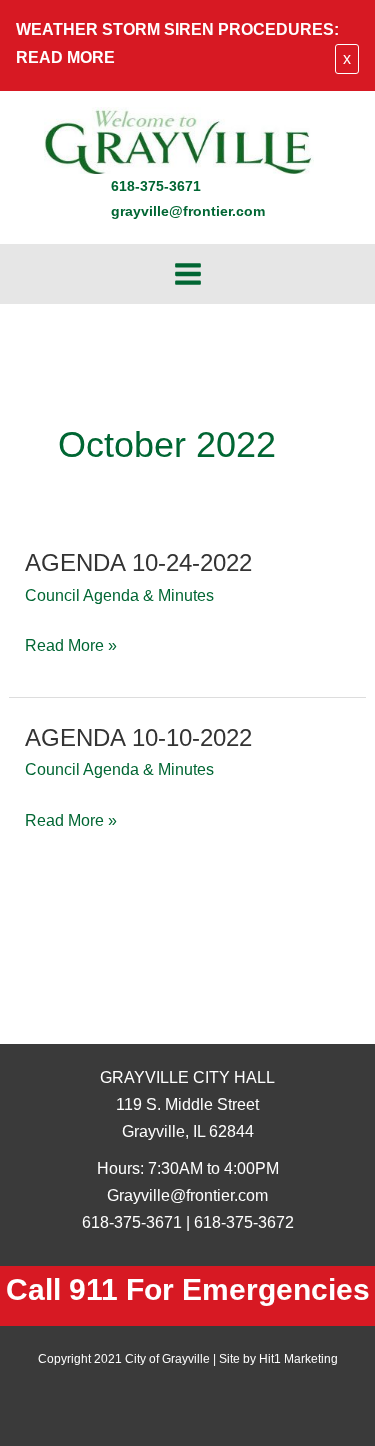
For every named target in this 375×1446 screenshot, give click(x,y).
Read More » (71, 647)
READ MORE (65, 57)
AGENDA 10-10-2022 (138, 738)
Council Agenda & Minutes (119, 595)
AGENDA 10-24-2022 (138, 563)
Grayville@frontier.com (187, 1195)
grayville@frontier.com (188, 211)
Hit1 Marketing (298, 1359)
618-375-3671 (156, 186)
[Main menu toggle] (187, 274)
